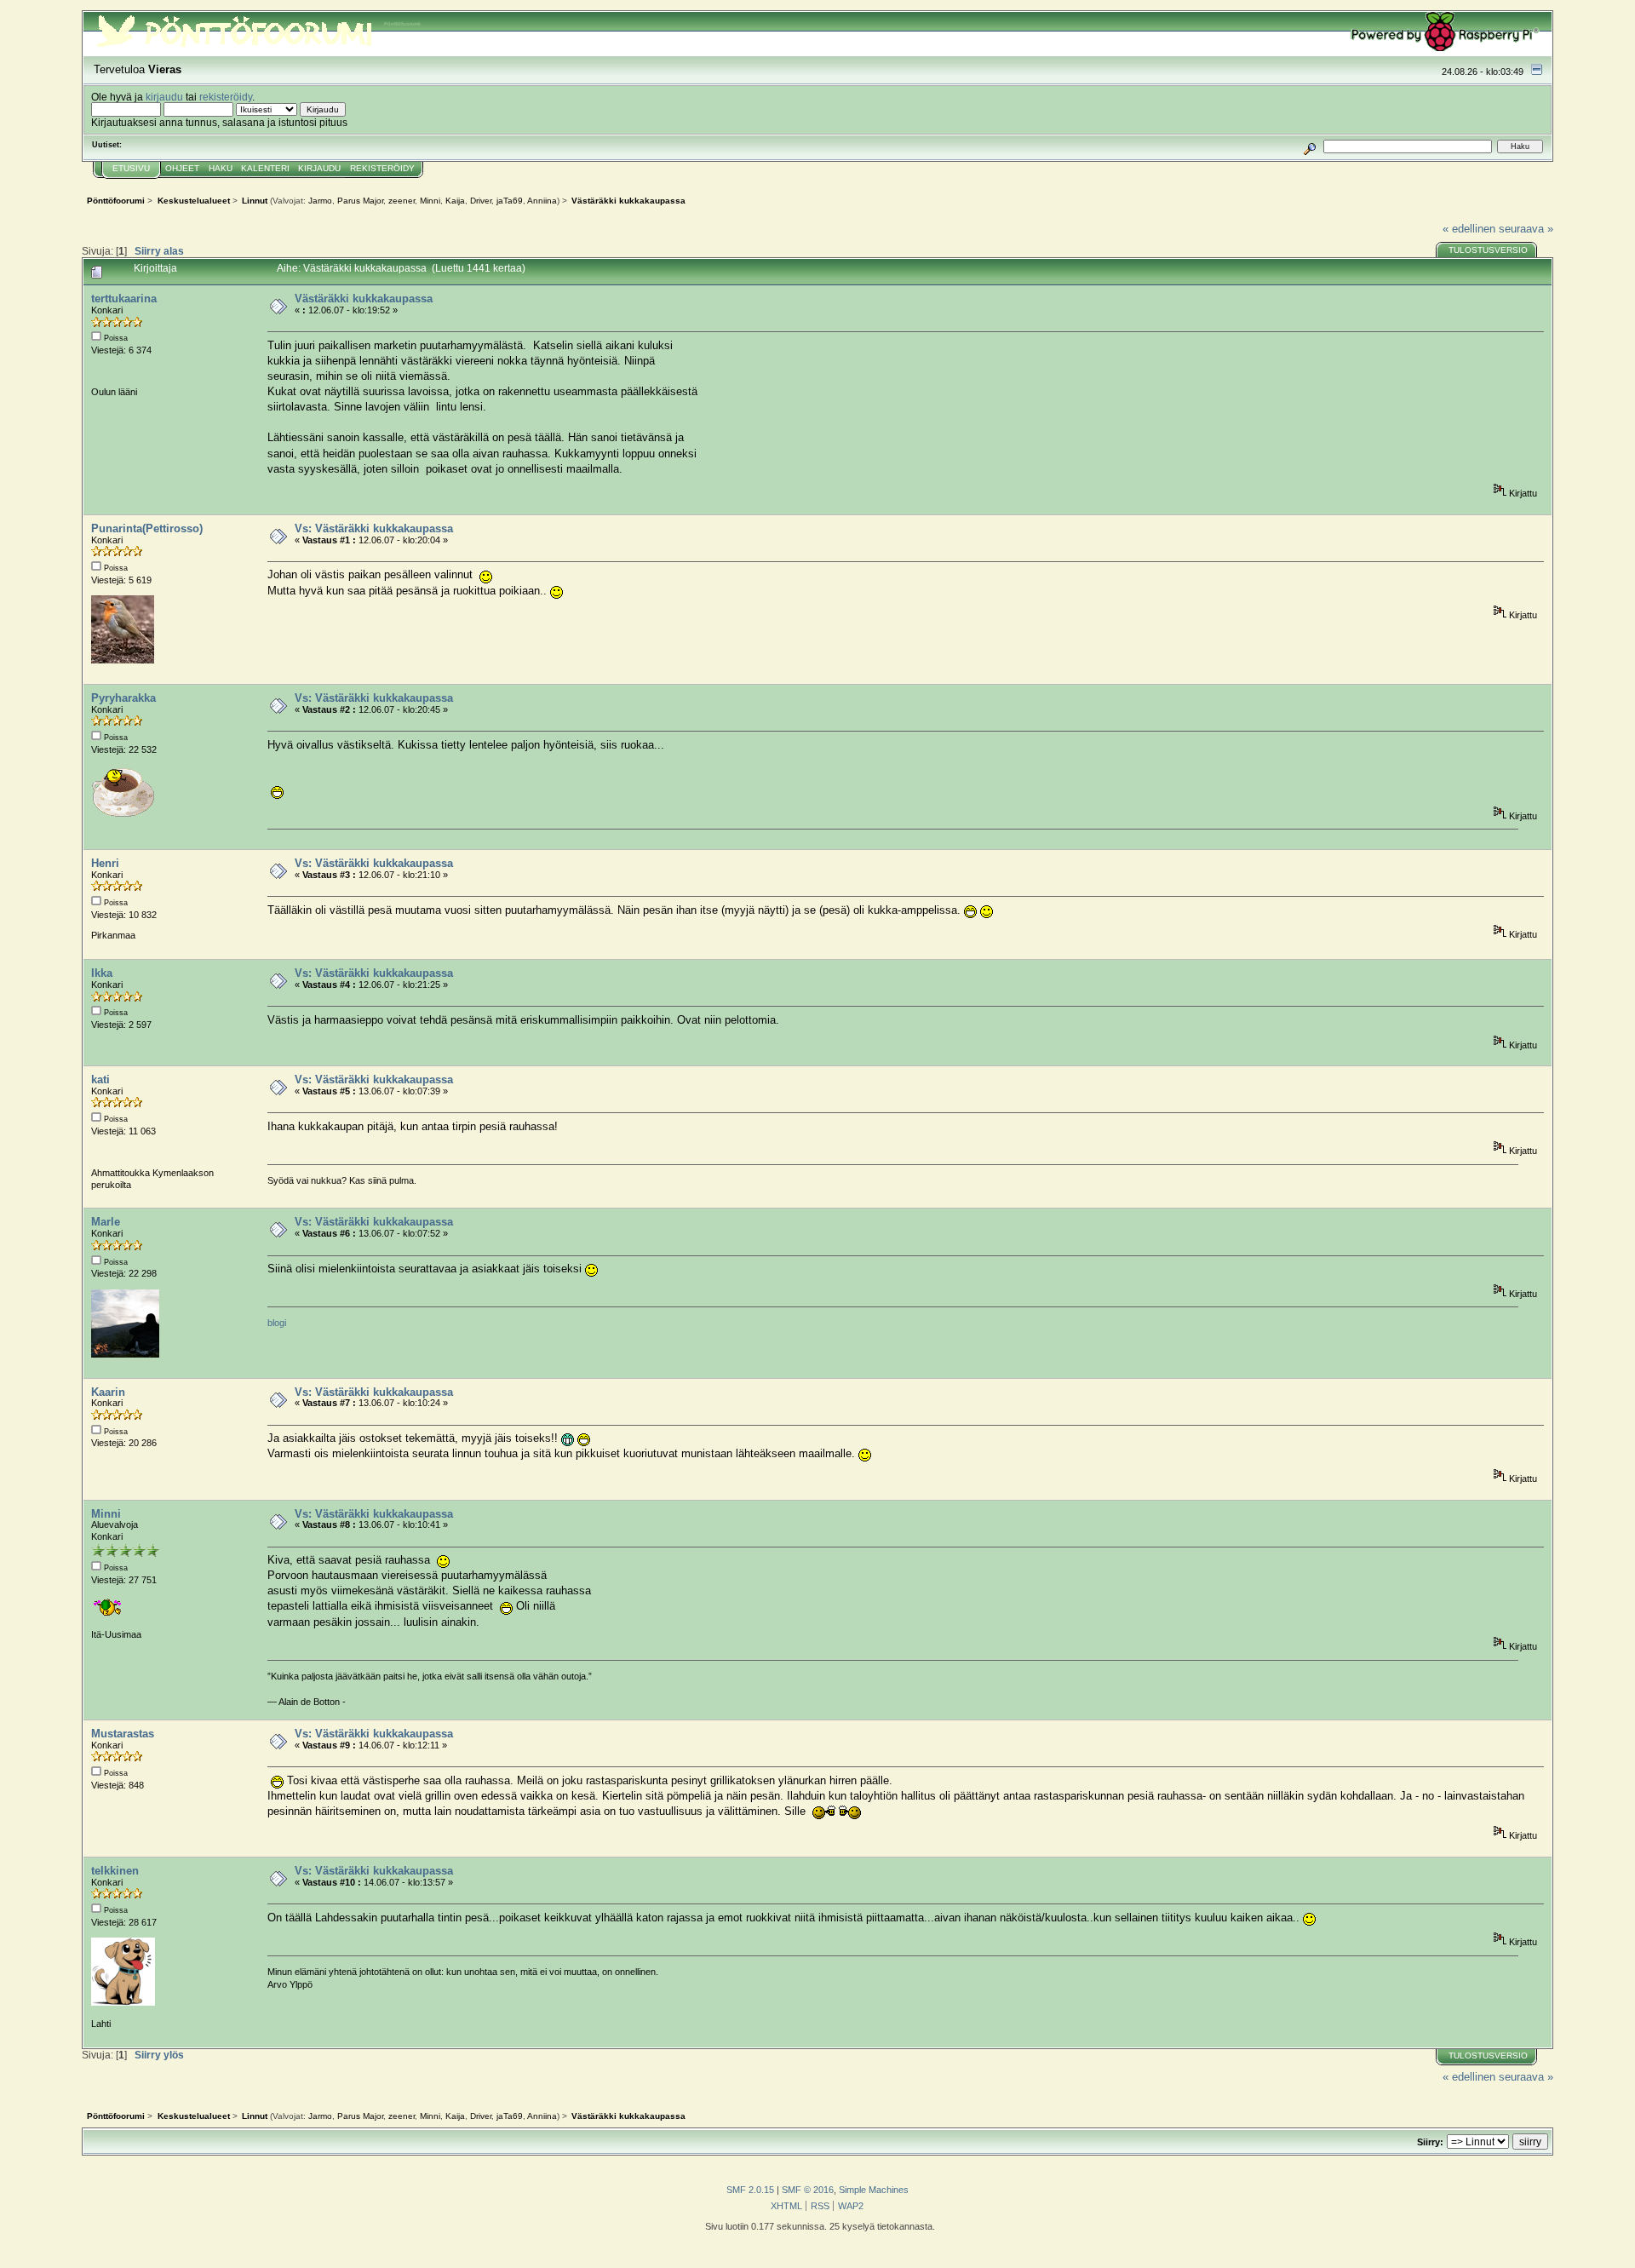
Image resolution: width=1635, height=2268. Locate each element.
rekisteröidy (226, 97)
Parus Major (360, 201)
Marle (106, 1222)
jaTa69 (510, 201)
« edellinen (1469, 229)
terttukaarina (124, 299)
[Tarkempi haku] (1310, 146)
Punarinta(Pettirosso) (147, 528)
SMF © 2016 (808, 2190)
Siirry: (1430, 2142)
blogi (277, 1323)
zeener (402, 201)
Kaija (455, 201)
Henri (105, 863)
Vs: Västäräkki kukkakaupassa (374, 528)
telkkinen (115, 1871)
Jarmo (320, 201)
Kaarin (108, 1392)
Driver (481, 201)
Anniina (542, 201)
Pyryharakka (123, 698)
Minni (430, 201)
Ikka (102, 973)
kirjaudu (164, 97)
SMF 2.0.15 (750, 2190)
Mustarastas (123, 1734)
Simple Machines (874, 2190)
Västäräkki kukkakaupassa (364, 299)
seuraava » (1526, 229)
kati (100, 1079)
